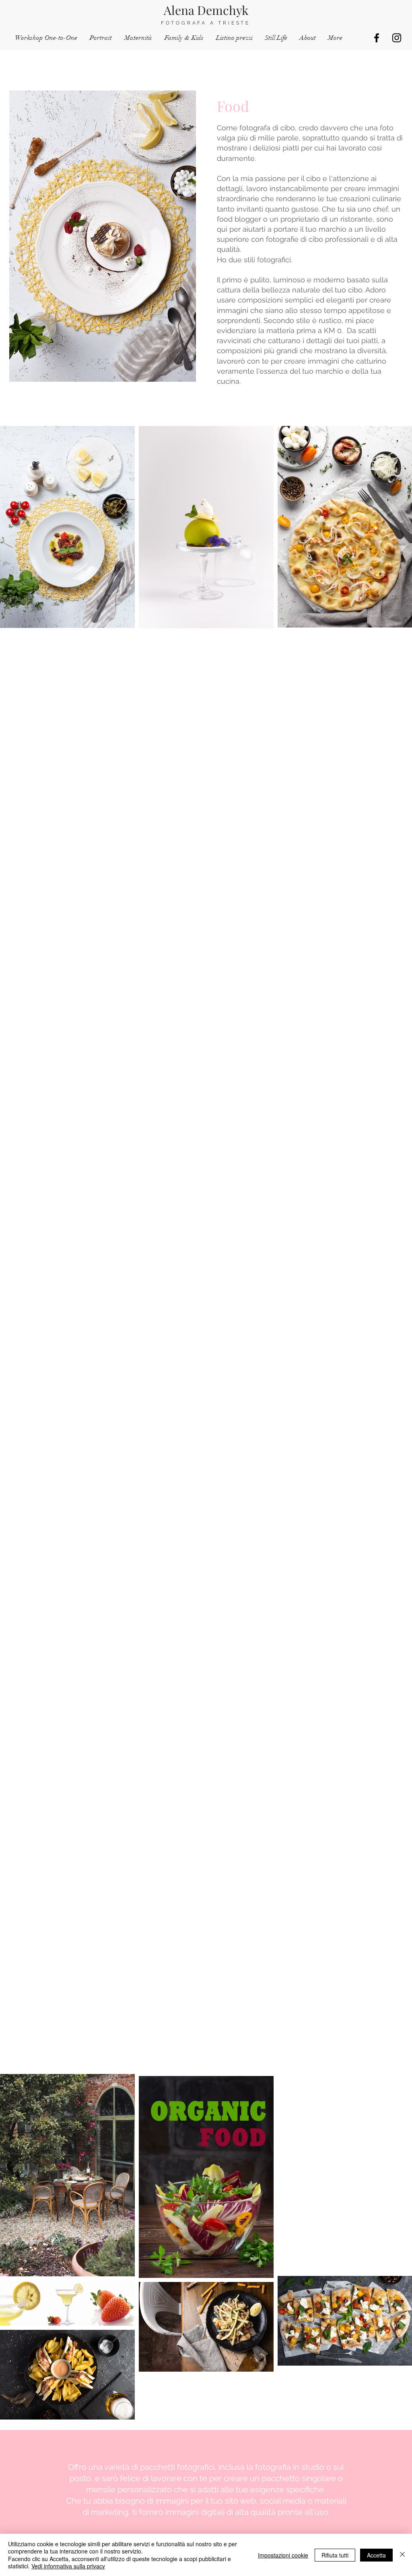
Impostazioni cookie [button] (283, 2555)
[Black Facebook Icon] (377, 38)
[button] (103, 1024)
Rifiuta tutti (335, 2555)
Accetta (376, 2555)
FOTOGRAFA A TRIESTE (206, 23)
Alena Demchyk (206, 10)
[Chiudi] (402, 2555)
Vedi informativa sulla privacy (68, 2566)
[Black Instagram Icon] (397, 38)
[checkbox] (19, 1023)
